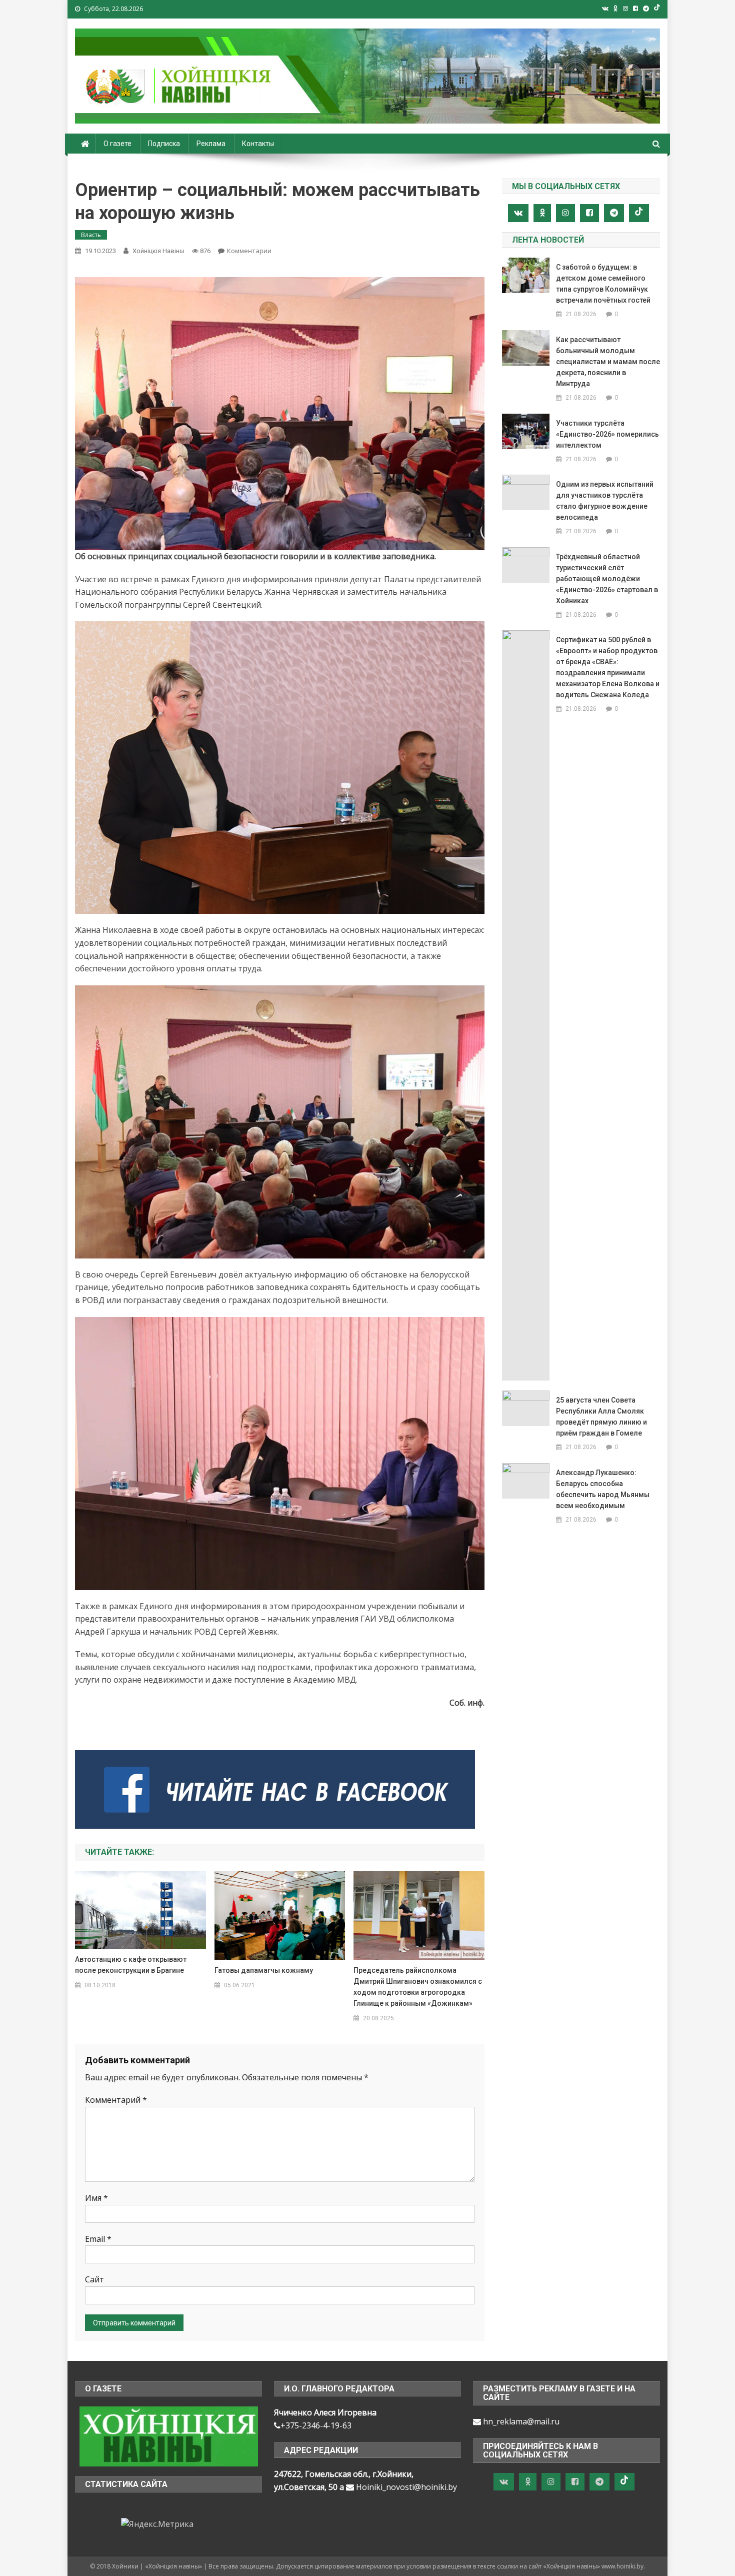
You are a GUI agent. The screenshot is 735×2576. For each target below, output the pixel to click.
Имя (96, 2198)
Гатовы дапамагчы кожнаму (264, 1970)
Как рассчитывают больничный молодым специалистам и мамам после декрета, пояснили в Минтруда (608, 362)
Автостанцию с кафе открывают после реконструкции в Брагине (131, 1965)
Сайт (94, 2279)
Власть (91, 235)
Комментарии (249, 251)
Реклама (211, 144)
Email (98, 2239)
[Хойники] (169, 2436)
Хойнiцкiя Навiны (158, 251)
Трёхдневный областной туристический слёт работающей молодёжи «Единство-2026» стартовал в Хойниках (607, 579)
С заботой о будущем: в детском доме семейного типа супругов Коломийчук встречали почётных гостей (603, 284)
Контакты (258, 144)
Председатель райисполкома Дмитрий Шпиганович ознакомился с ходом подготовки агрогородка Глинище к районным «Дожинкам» (418, 1987)
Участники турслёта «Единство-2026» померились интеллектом (607, 434)
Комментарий (116, 2100)
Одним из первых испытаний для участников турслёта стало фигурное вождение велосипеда (605, 501)
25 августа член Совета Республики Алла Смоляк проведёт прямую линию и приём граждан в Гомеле (601, 1417)
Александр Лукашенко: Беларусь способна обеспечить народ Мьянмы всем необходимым (603, 1489)
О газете (117, 144)
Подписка (164, 144)
